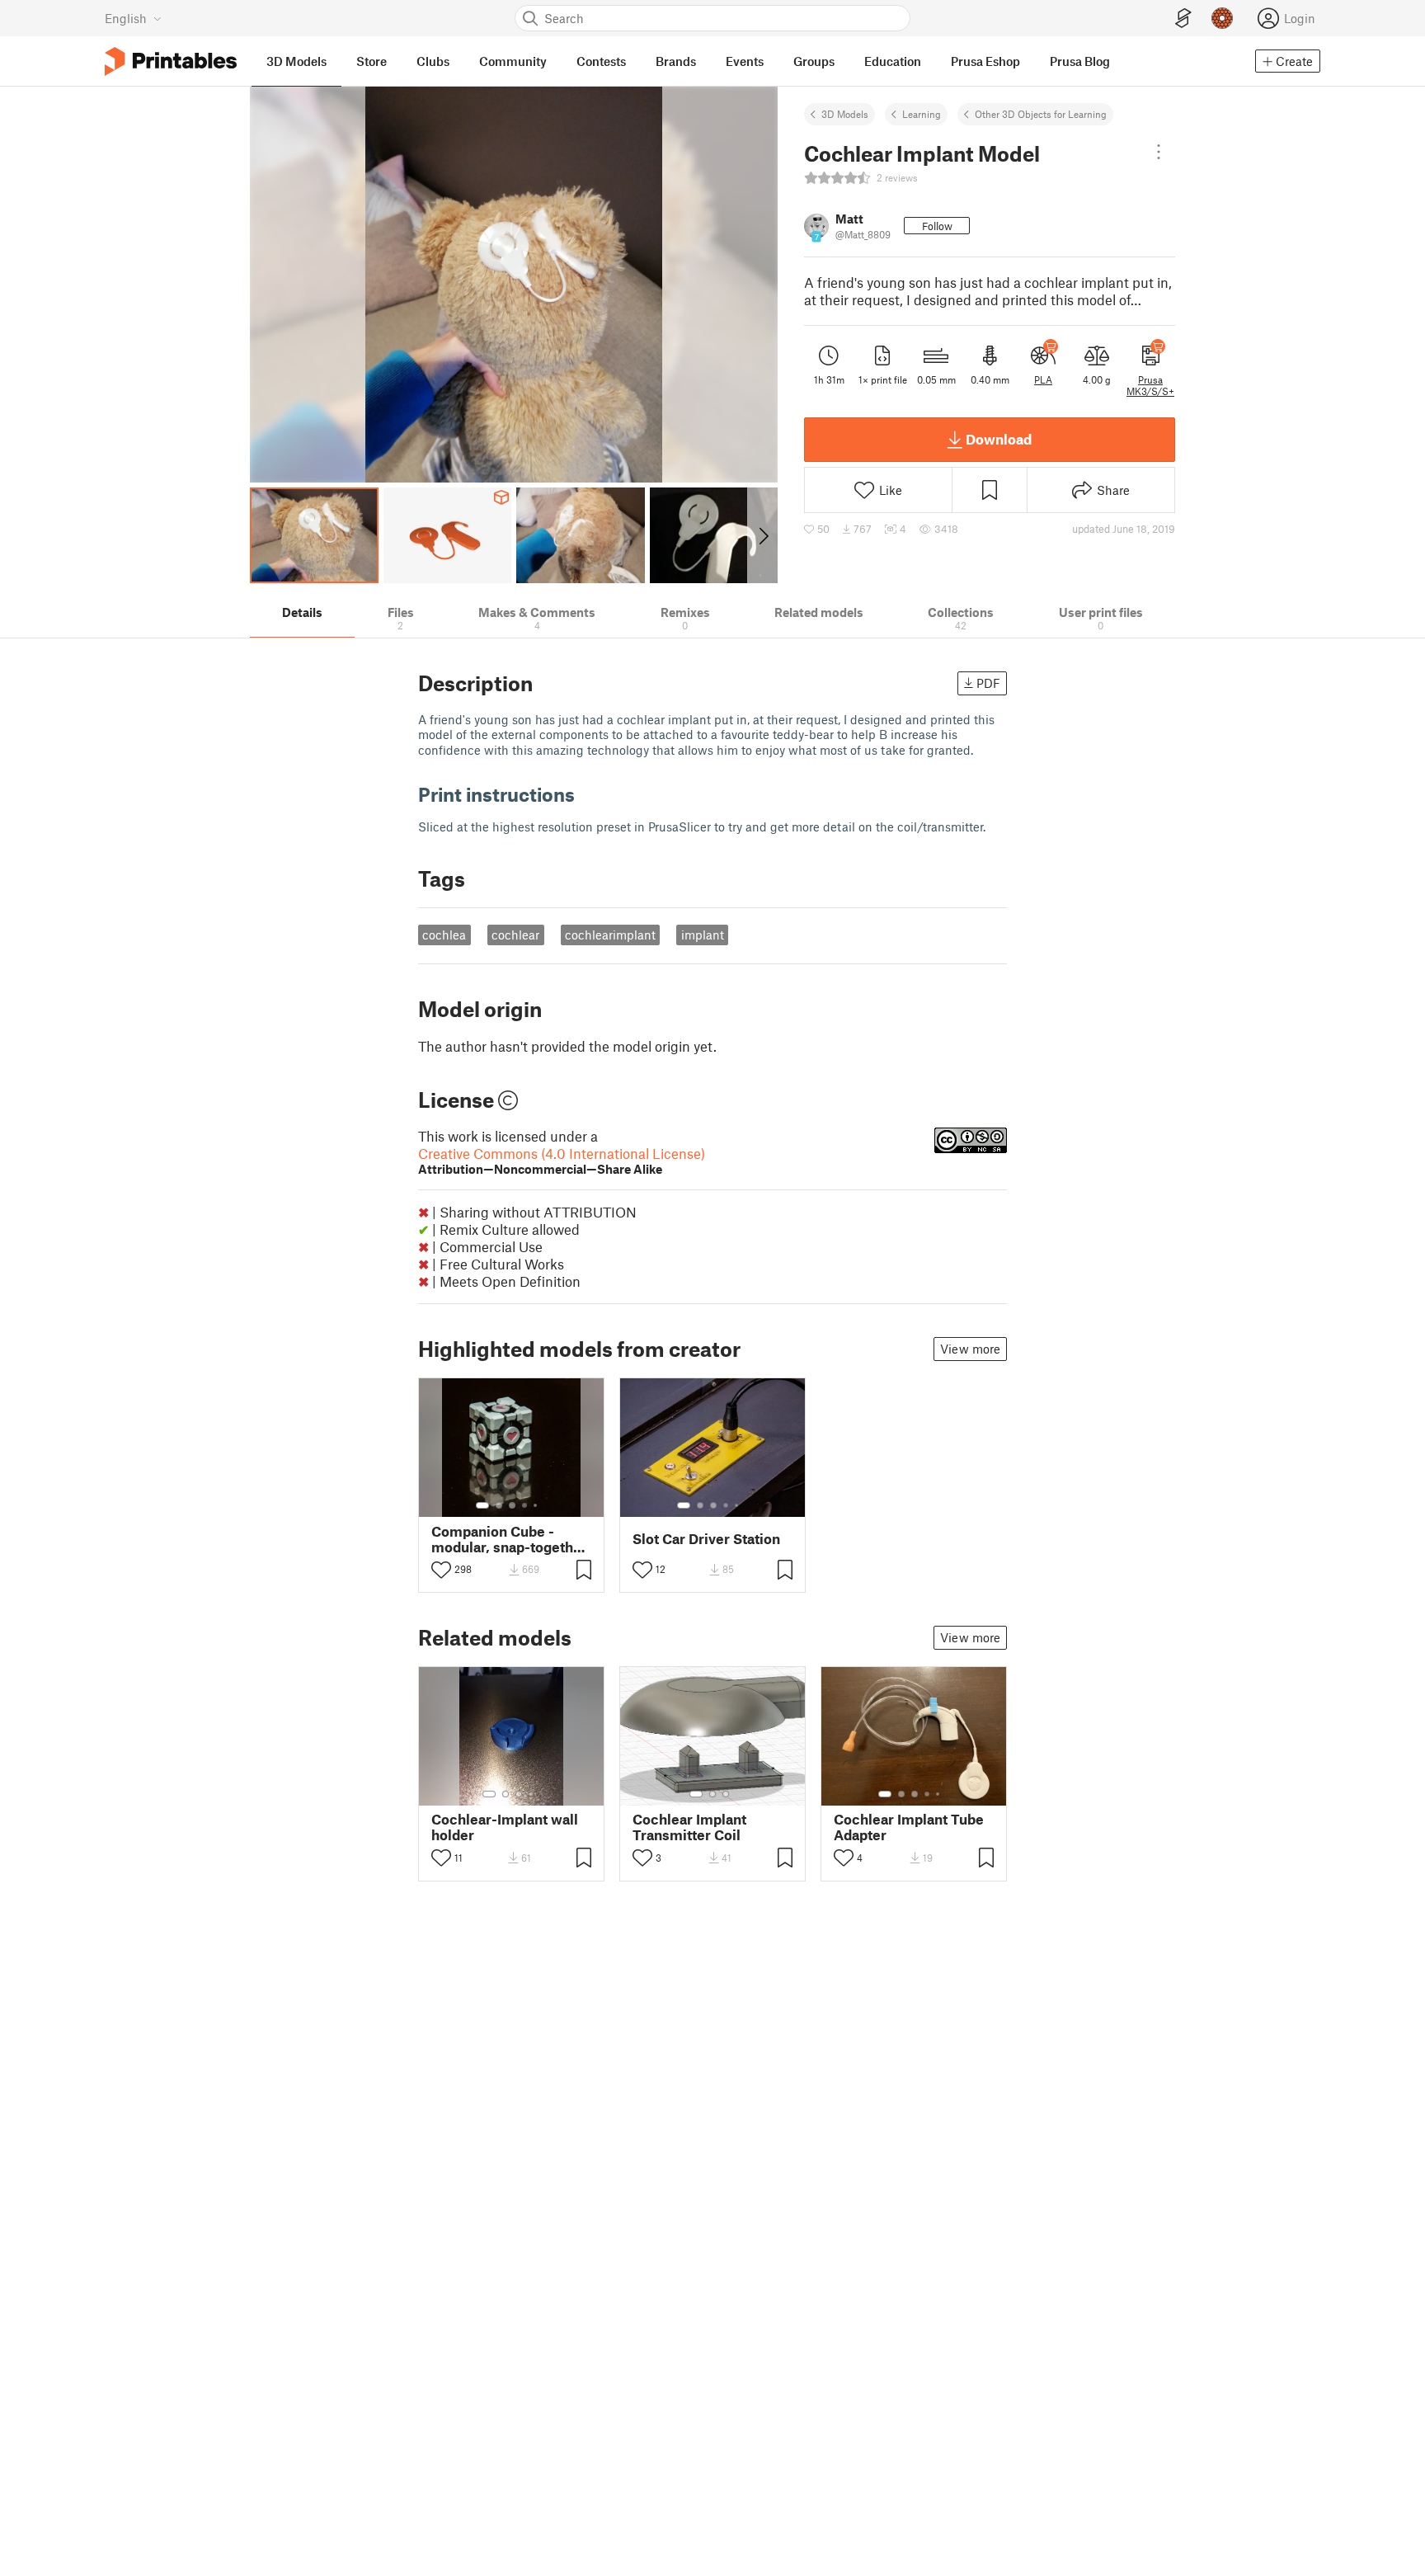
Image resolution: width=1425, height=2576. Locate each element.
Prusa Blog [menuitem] (1080, 61)
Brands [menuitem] (676, 61)
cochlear (515, 935)
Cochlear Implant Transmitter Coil (689, 1827)
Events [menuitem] (745, 61)
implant (703, 935)
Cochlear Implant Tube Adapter (909, 1827)
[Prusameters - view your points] (1222, 18)
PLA (1043, 379)
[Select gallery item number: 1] (482, 1505)
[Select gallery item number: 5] (537, 1505)
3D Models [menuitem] (296, 61)
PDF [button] (988, 683)
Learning (922, 114)
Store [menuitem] (372, 61)
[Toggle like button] (441, 1570)
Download (999, 439)
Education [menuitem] (893, 61)
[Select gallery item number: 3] (512, 1505)
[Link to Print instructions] (587, 794)
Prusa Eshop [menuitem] (985, 61)
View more (970, 1349)
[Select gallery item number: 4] (525, 1505)
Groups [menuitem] (814, 61)
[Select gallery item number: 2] (499, 1505)
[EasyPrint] (1183, 19)
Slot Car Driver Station (706, 1539)
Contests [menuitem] (601, 61)
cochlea (444, 935)
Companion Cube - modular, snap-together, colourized (511, 1539)
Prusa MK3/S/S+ (1150, 385)
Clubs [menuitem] (433, 61)
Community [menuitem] (513, 61)
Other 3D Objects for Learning (1041, 114)
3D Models (845, 114)
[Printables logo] (171, 61)
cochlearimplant (610, 935)
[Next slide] (762, 535)
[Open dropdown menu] (1159, 152)
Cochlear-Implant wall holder (505, 1827)
